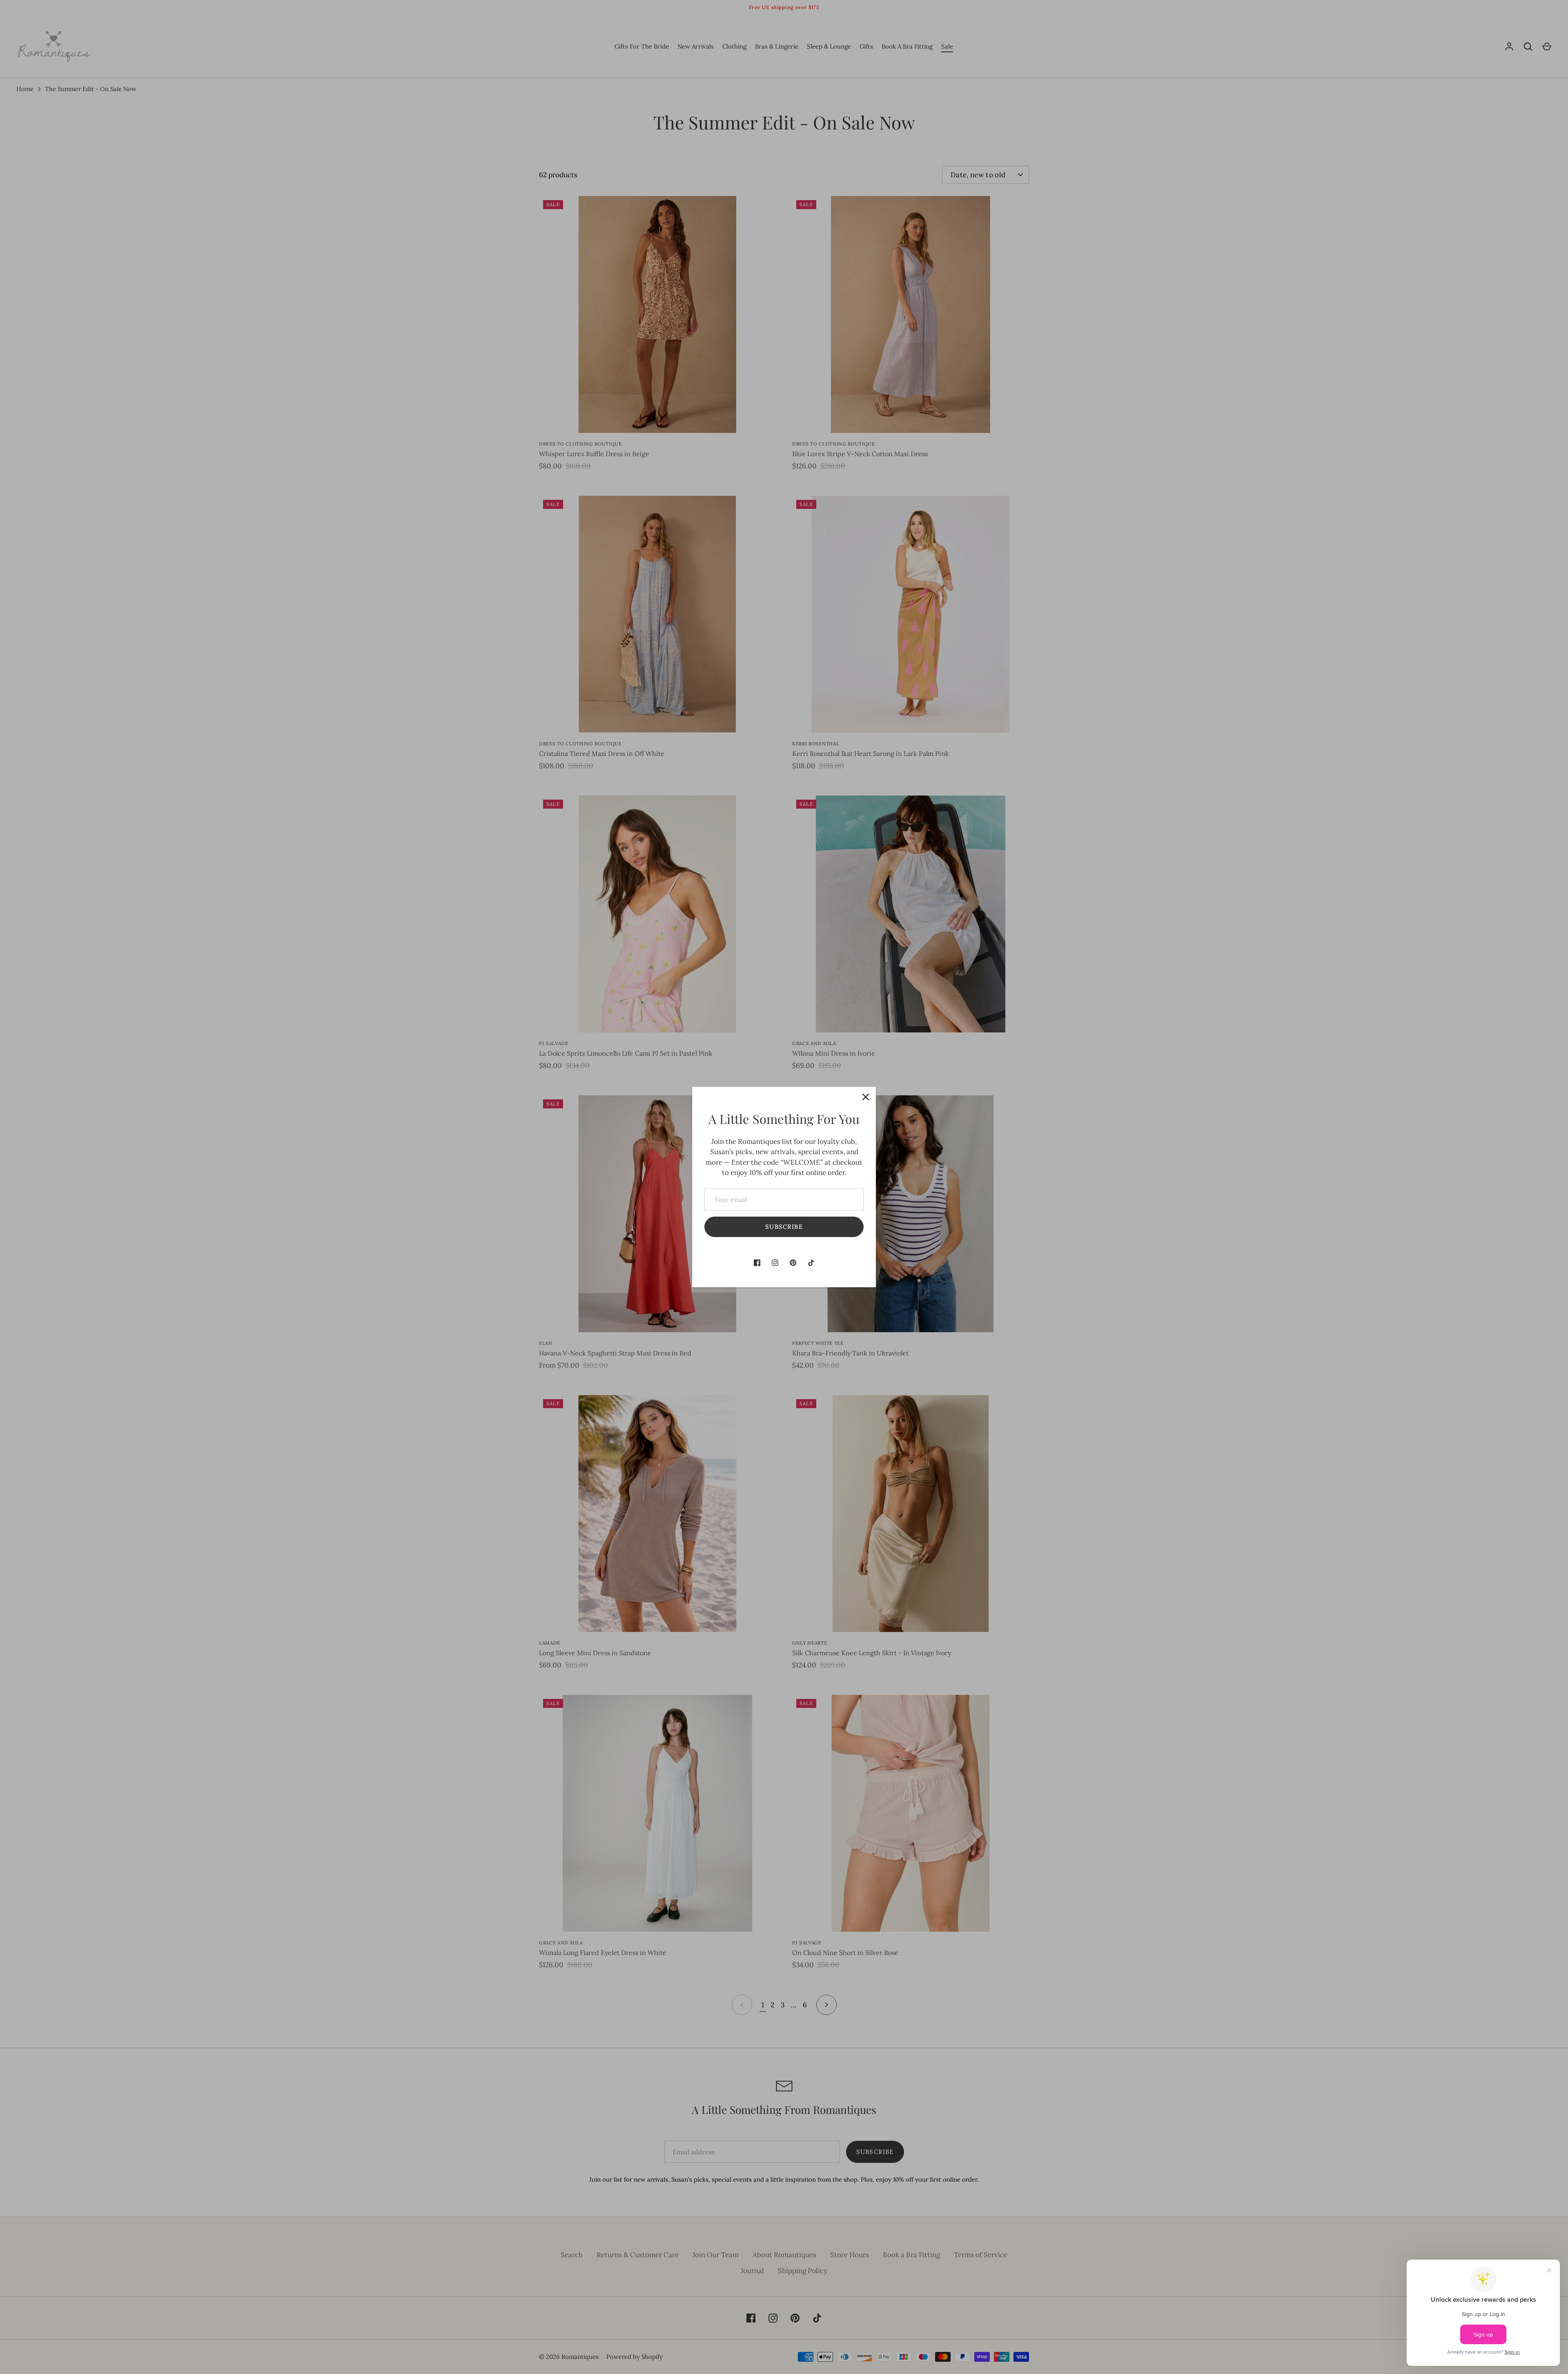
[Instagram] (775, 1263)
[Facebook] (757, 1263)
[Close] (866, 1097)
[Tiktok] (811, 1263)
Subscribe (784, 1227)
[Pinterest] (793, 1263)
